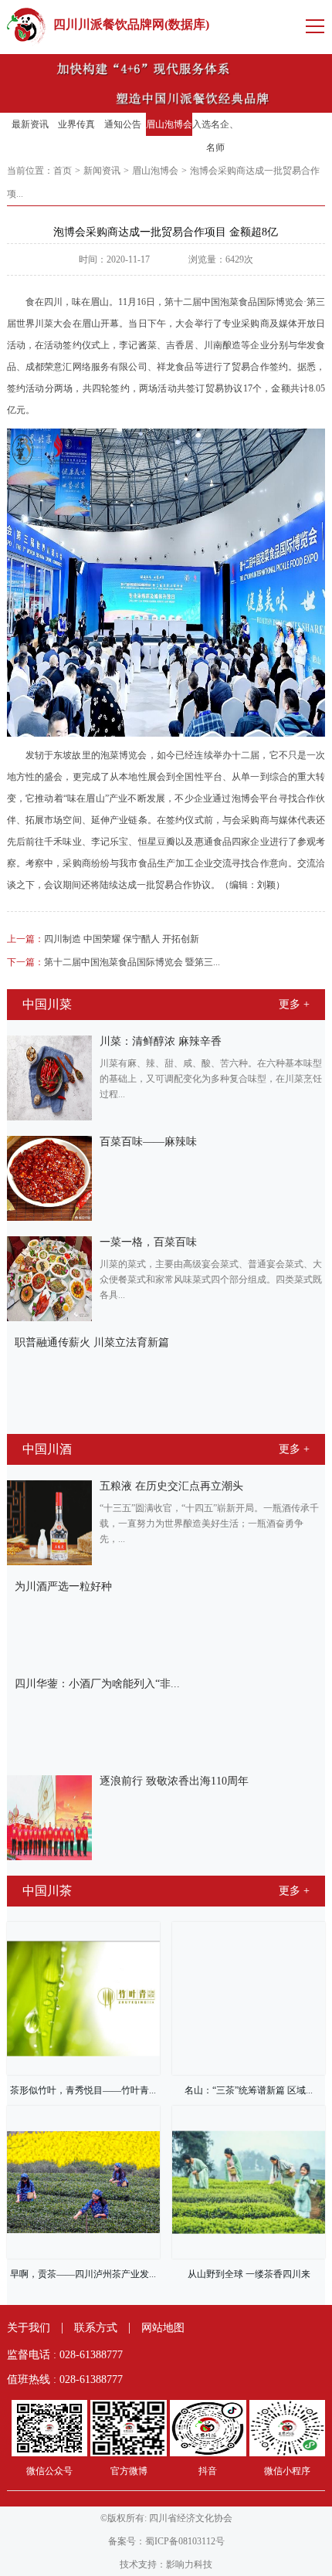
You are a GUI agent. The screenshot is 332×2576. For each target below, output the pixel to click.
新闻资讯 (102, 171)
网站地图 (163, 2328)
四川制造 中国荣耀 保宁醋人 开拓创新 (103, 939)
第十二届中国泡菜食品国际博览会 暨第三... (113, 962)
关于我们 (29, 2328)
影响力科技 (189, 2564)
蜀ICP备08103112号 (185, 2541)
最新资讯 (30, 124)
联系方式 (96, 2328)
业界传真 (76, 124)
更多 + (294, 1004)
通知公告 (123, 124)
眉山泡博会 (169, 124)
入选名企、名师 (215, 136)
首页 (63, 171)
